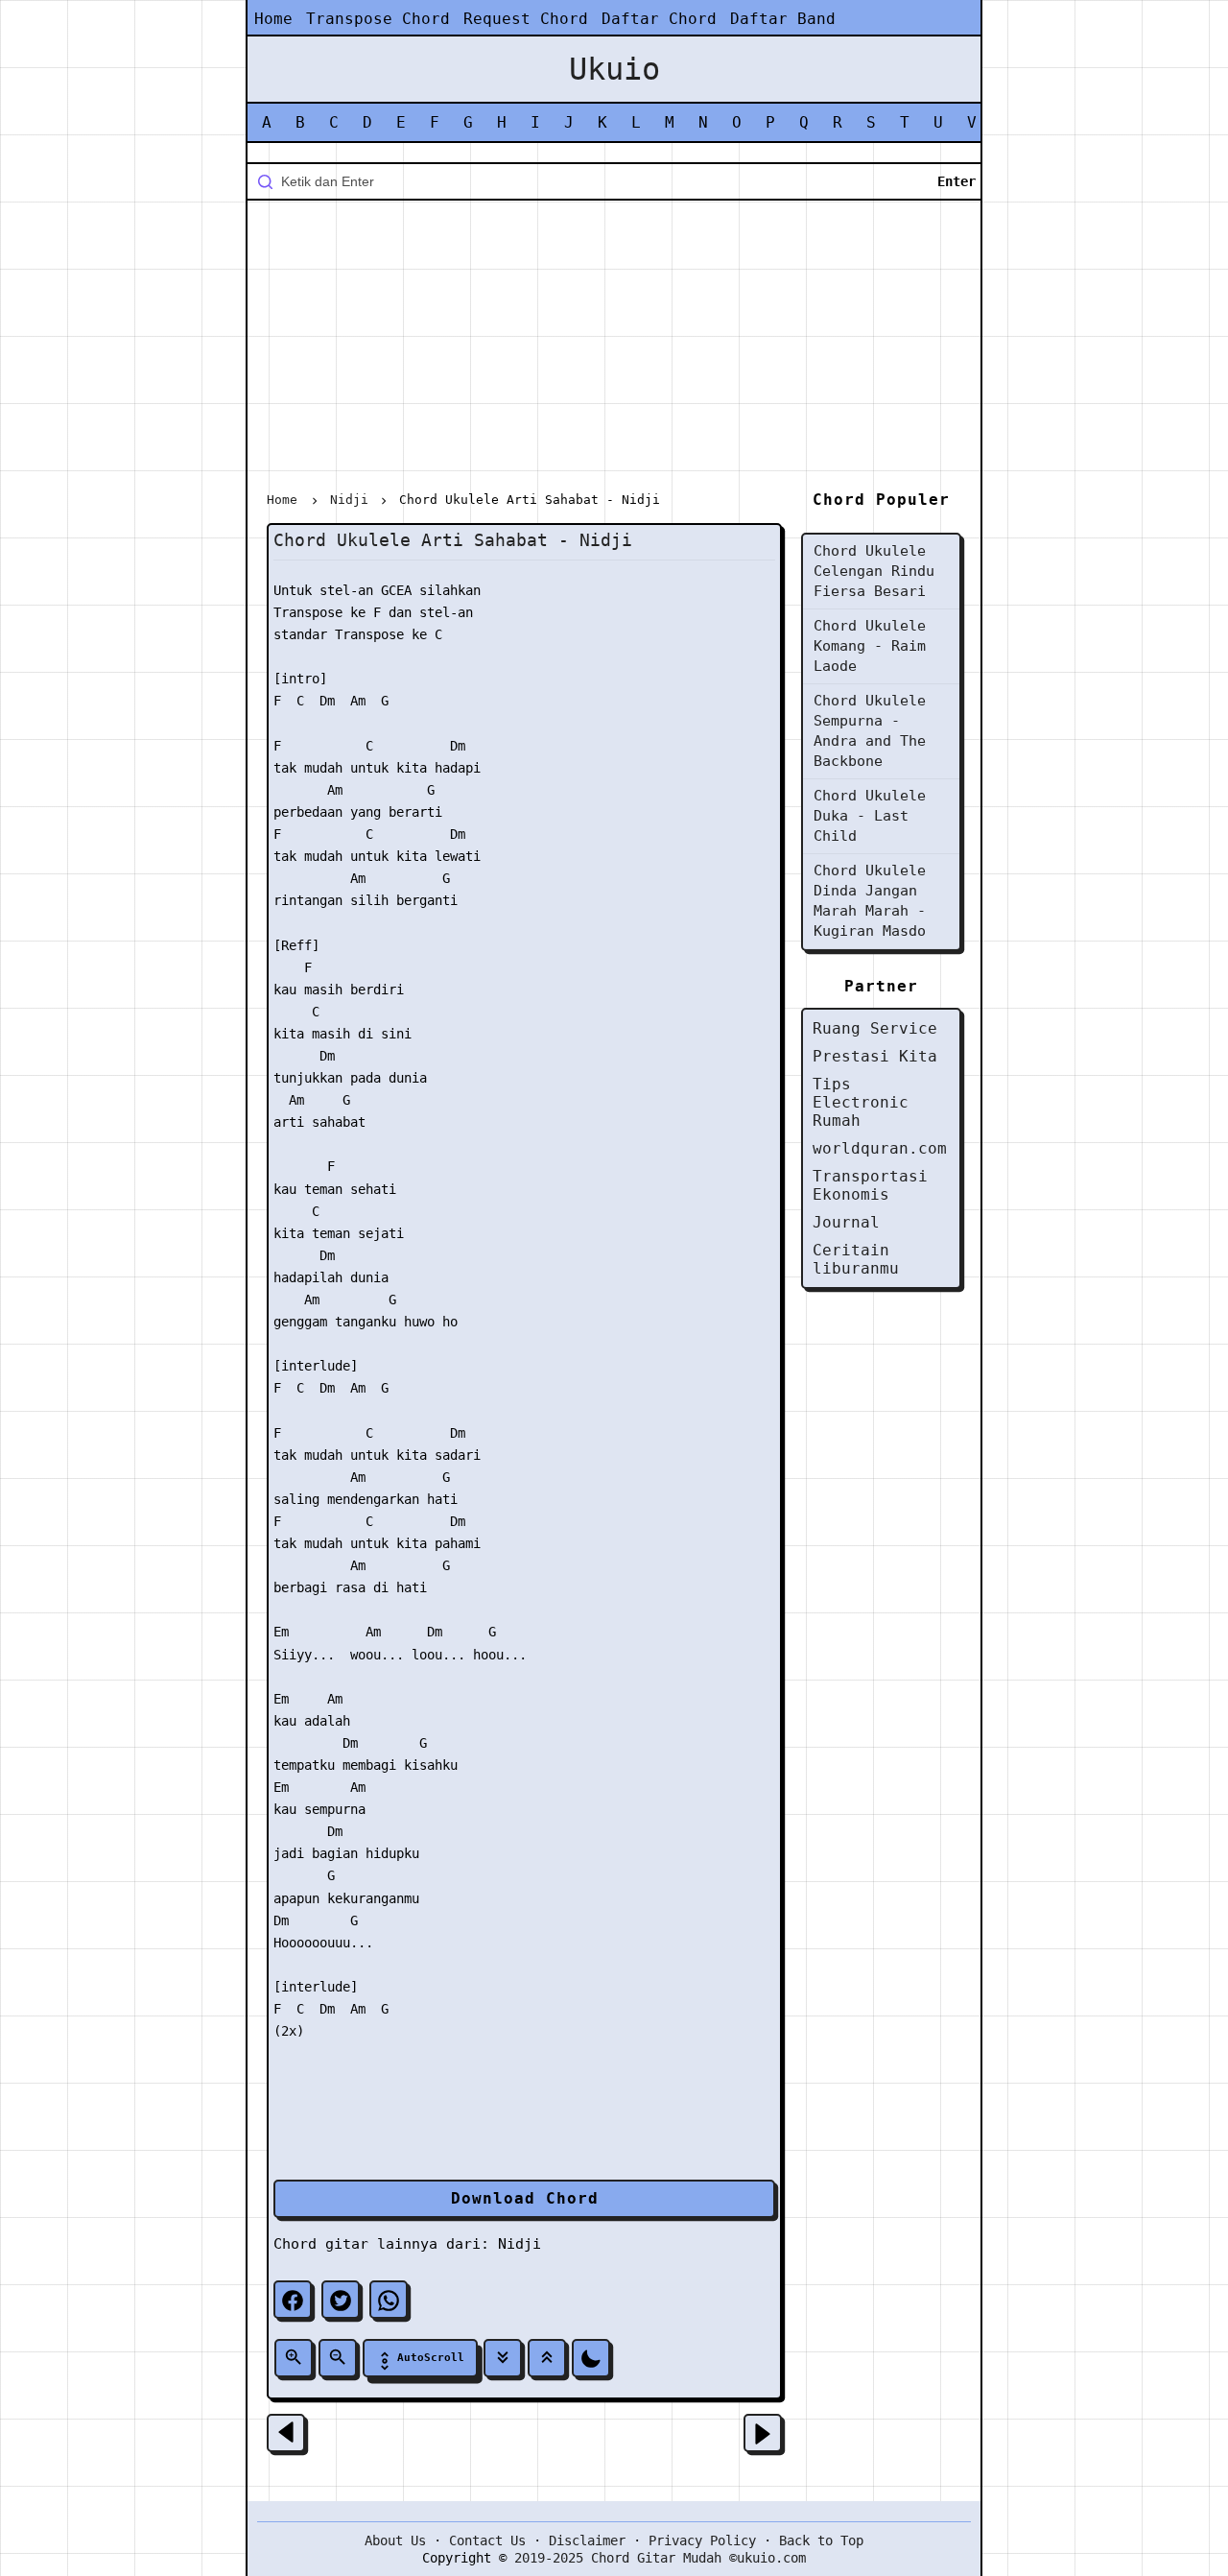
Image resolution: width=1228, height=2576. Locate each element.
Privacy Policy (702, 2540)
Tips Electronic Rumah (861, 1102)
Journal (846, 1222)
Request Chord (526, 19)
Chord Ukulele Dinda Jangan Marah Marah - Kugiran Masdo (870, 901)
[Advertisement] (614, 349)
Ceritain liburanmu (856, 1259)
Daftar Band (783, 19)
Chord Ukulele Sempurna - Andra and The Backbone (870, 731)
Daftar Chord (659, 19)
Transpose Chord (378, 19)
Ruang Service (875, 1028)
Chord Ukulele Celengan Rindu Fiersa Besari (874, 571)
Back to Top (821, 2540)
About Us (395, 2540)
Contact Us (487, 2540)
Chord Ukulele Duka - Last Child (870, 816)
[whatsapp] (389, 2300)
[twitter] (341, 2300)
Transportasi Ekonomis (870, 1185)
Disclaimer (587, 2540)
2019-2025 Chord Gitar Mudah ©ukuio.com (660, 2558)
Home (273, 19)
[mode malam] (591, 2358)
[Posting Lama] (763, 2433)
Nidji (520, 2244)
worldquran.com (880, 1148)
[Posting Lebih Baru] (286, 2433)
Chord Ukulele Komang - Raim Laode (870, 646)
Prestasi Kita (875, 1056)
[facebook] (293, 2300)
